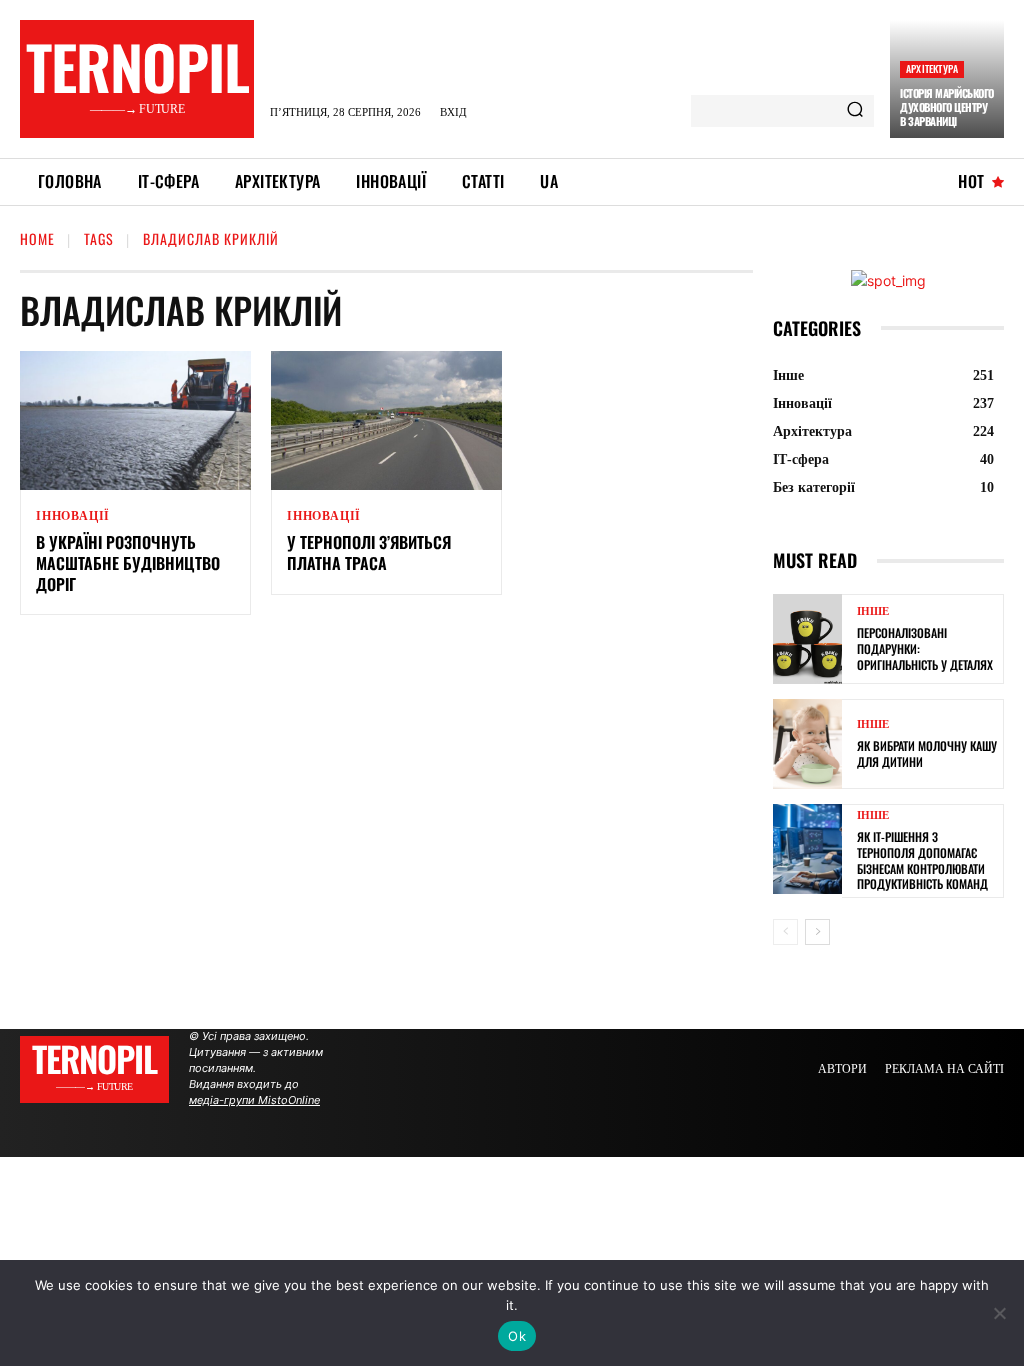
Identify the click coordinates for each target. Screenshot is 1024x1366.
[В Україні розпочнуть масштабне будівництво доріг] (135, 420)
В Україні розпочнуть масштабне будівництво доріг (128, 563)
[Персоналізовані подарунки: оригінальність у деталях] (807, 639)
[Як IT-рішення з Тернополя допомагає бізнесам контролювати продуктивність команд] (807, 849)
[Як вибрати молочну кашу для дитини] (807, 744)
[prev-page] (785, 932)
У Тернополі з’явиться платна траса (369, 552)
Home (37, 238)
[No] (999, 1313)
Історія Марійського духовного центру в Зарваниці (947, 107)
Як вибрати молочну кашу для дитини (927, 753)
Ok (517, 1336)
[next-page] (817, 932)
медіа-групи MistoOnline (254, 1100)
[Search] (855, 111)
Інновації (73, 516)
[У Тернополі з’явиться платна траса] (386, 420)
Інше (873, 611)
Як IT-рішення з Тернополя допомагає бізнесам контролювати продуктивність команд (922, 860)
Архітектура (932, 68)
